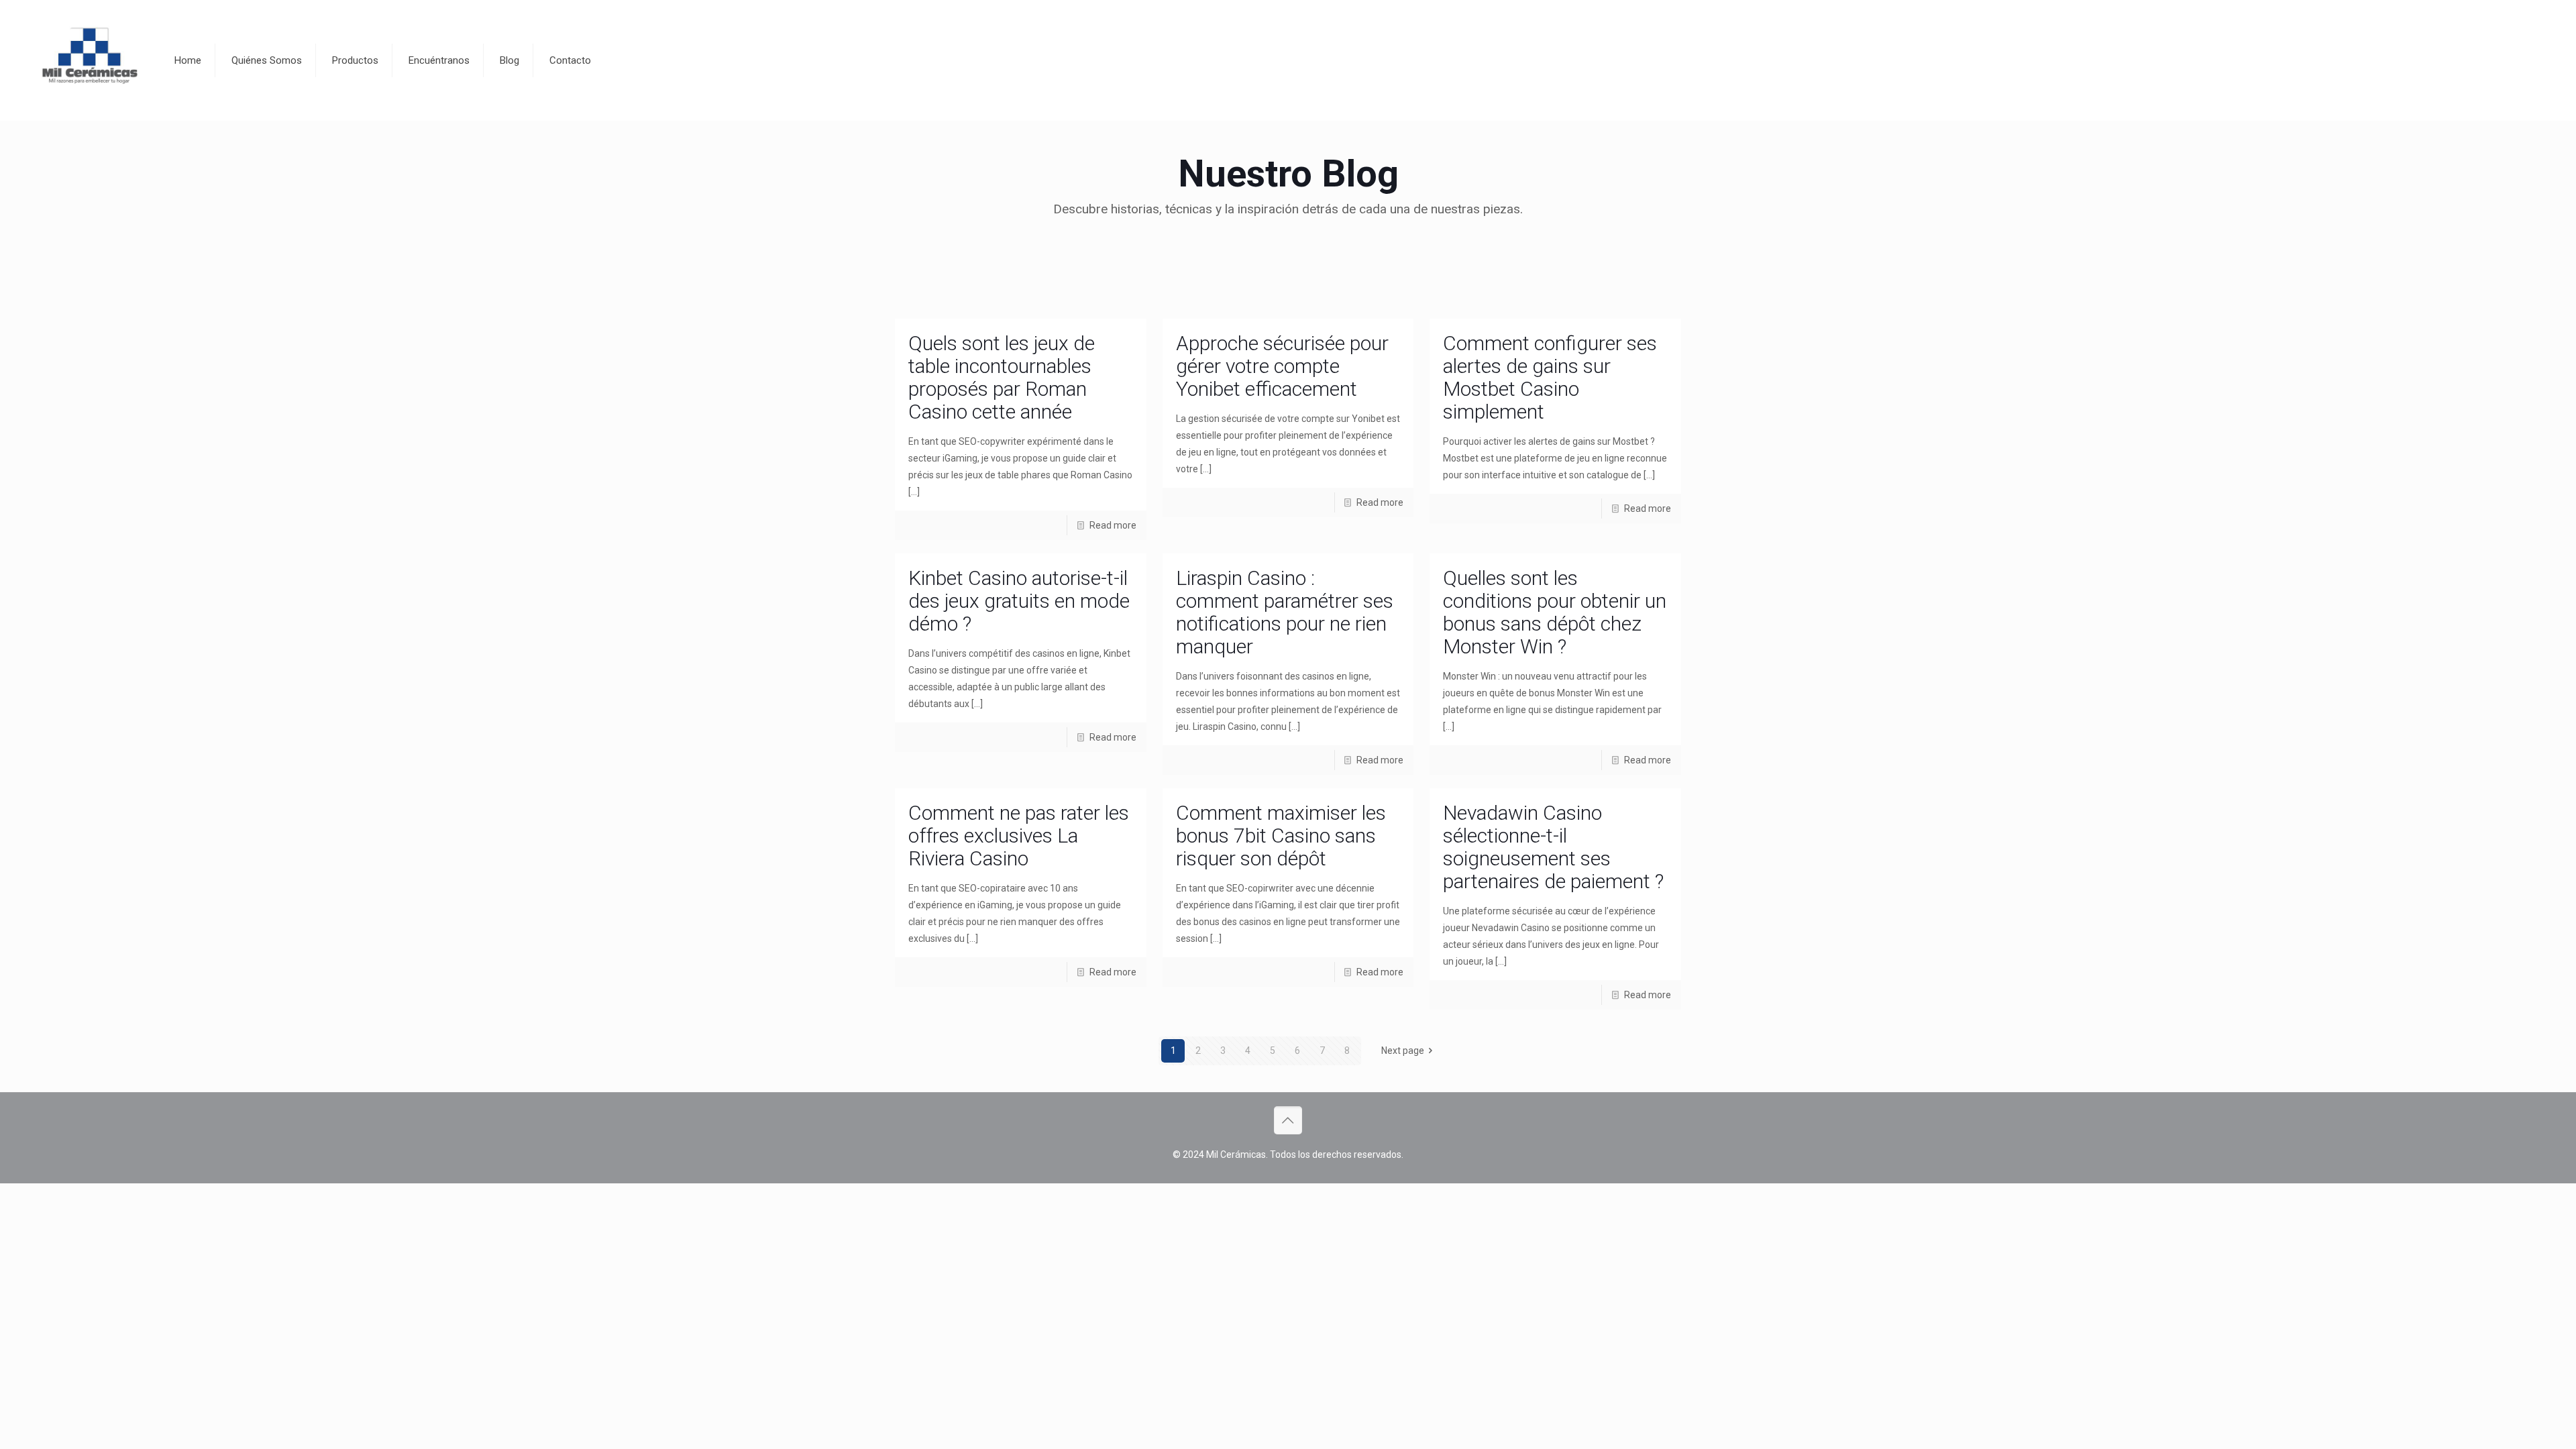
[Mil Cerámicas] (89, 60)
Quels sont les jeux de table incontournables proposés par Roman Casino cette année (1002, 377)
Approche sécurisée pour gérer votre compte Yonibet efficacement (1282, 366)
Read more (1113, 525)
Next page (1403, 1051)
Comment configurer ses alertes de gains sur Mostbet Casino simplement (1550, 377)
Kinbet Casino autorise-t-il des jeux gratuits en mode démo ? (1019, 601)
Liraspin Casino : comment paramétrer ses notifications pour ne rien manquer (1285, 612)
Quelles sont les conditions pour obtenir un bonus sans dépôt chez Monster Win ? (1555, 612)
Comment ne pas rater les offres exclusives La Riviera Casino (1019, 836)
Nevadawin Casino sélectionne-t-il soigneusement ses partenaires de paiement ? (1553, 847)
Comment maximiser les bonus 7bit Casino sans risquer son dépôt (1281, 836)
